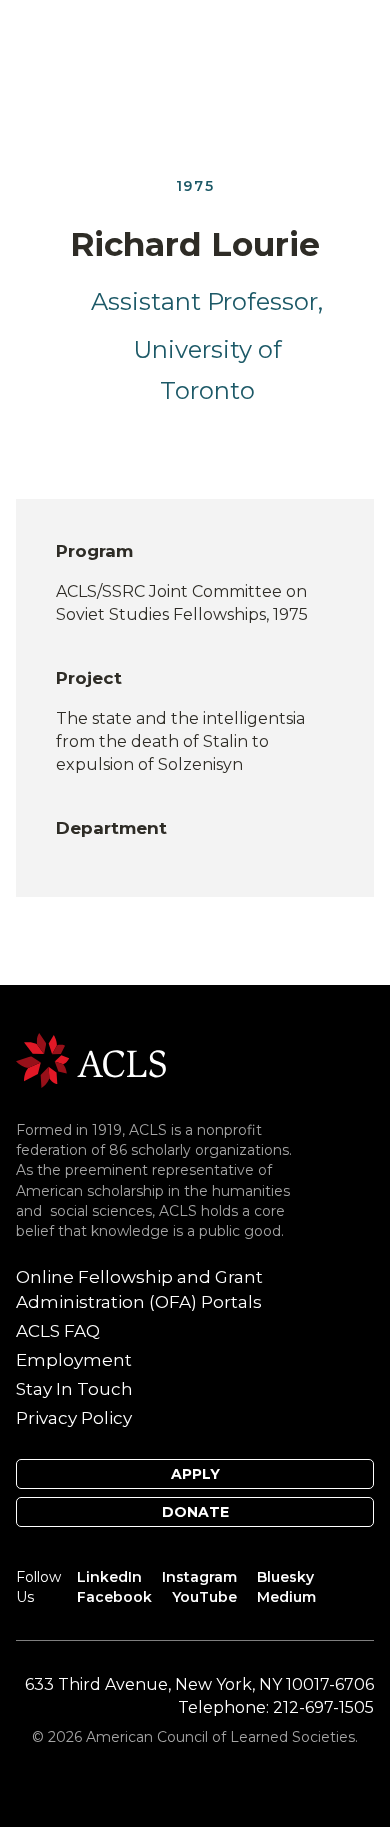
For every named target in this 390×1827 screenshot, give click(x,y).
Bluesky (285, 1577)
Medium (286, 1597)
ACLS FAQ (58, 1331)
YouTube (204, 1597)
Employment (74, 1360)
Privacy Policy (74, 1418)
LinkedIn (109, 1577)
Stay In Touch (74, 1389)
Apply (195, 1474)
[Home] (91, 1059)
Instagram (199, 1577)
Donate (195, 1512)
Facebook (114, 1597)
